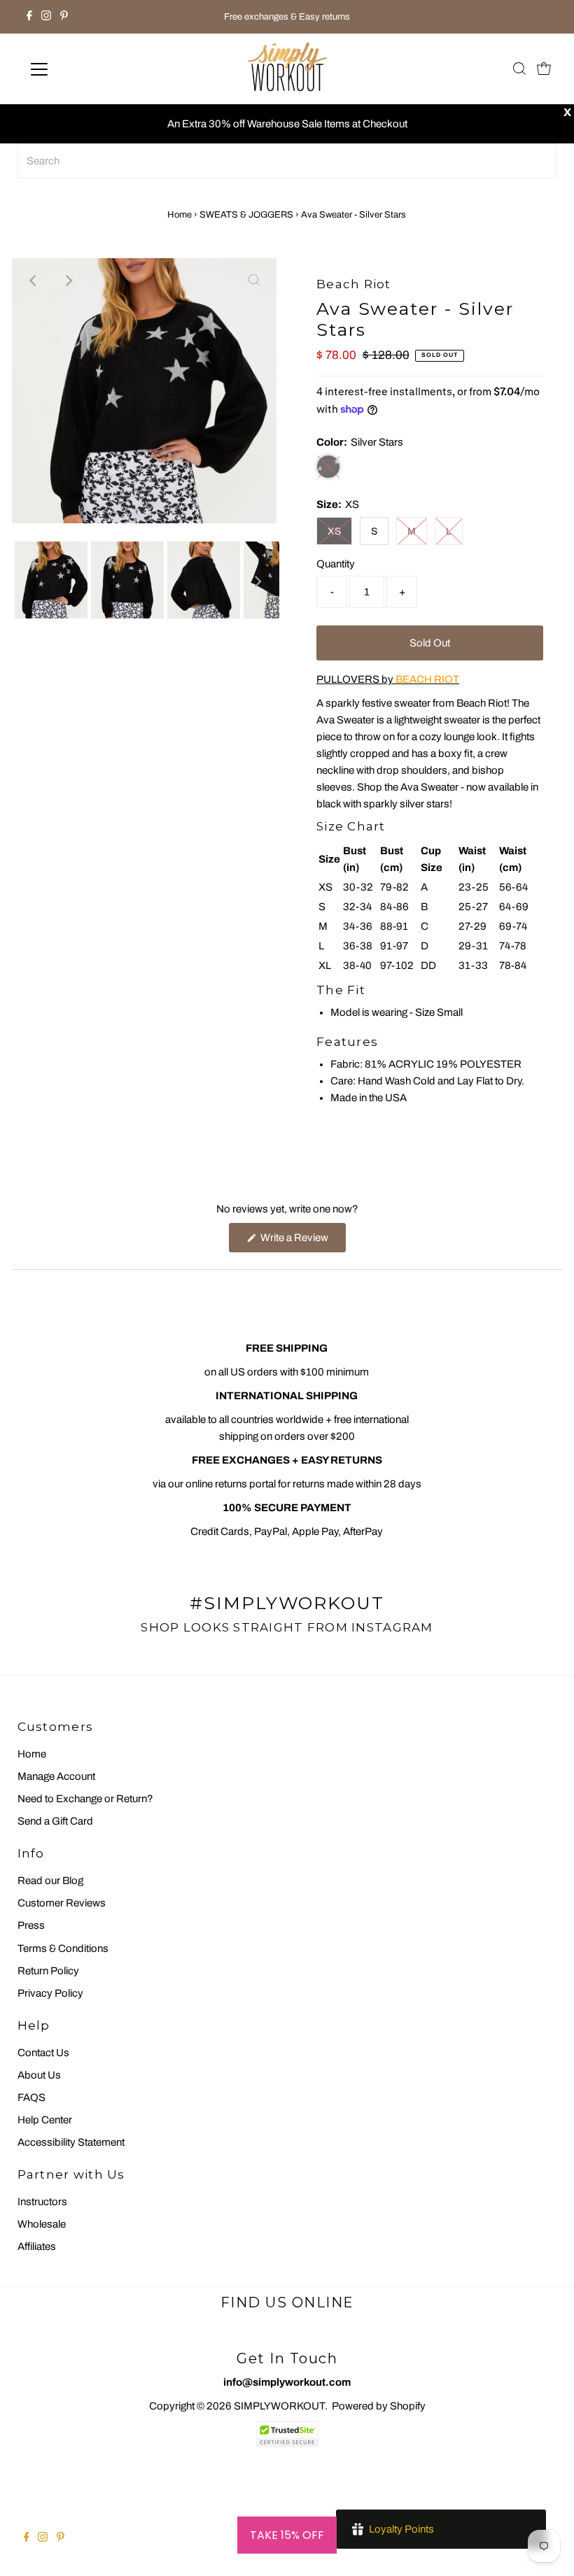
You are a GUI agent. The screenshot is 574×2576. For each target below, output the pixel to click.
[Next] (69, 281)
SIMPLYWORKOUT (279, 2406)
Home (180, 215)
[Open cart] (544, 69)
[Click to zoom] (254, 281)
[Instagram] (46, 17)
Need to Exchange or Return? (85, 1799)
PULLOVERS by (388, 679)
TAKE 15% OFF (287, 2535)
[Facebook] (29, 17)
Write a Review (302, 1242)
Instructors (42, 2202)
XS (334, 531)
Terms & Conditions (63, 1948)
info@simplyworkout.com (287, 2382)
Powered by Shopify (379, 2406)
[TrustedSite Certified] (287, 2434)
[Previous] (34, 281)
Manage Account (56, 1776)
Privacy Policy (50, 1993)
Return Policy (48, 1971)
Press (31, 1925)
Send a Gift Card (55, 1821)
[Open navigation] (85, 69)
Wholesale (42, 2224)
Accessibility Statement (71, 2142)
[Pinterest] (64, 17)
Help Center (45, 2120)
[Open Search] (519, 70)
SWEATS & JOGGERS (246, 215)
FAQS (31, 2097)
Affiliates (37, 2246)
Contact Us (43, 2053)
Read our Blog (50, 1881)
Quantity (336, 564)
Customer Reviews (62, 1903)
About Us (39, 2075)
